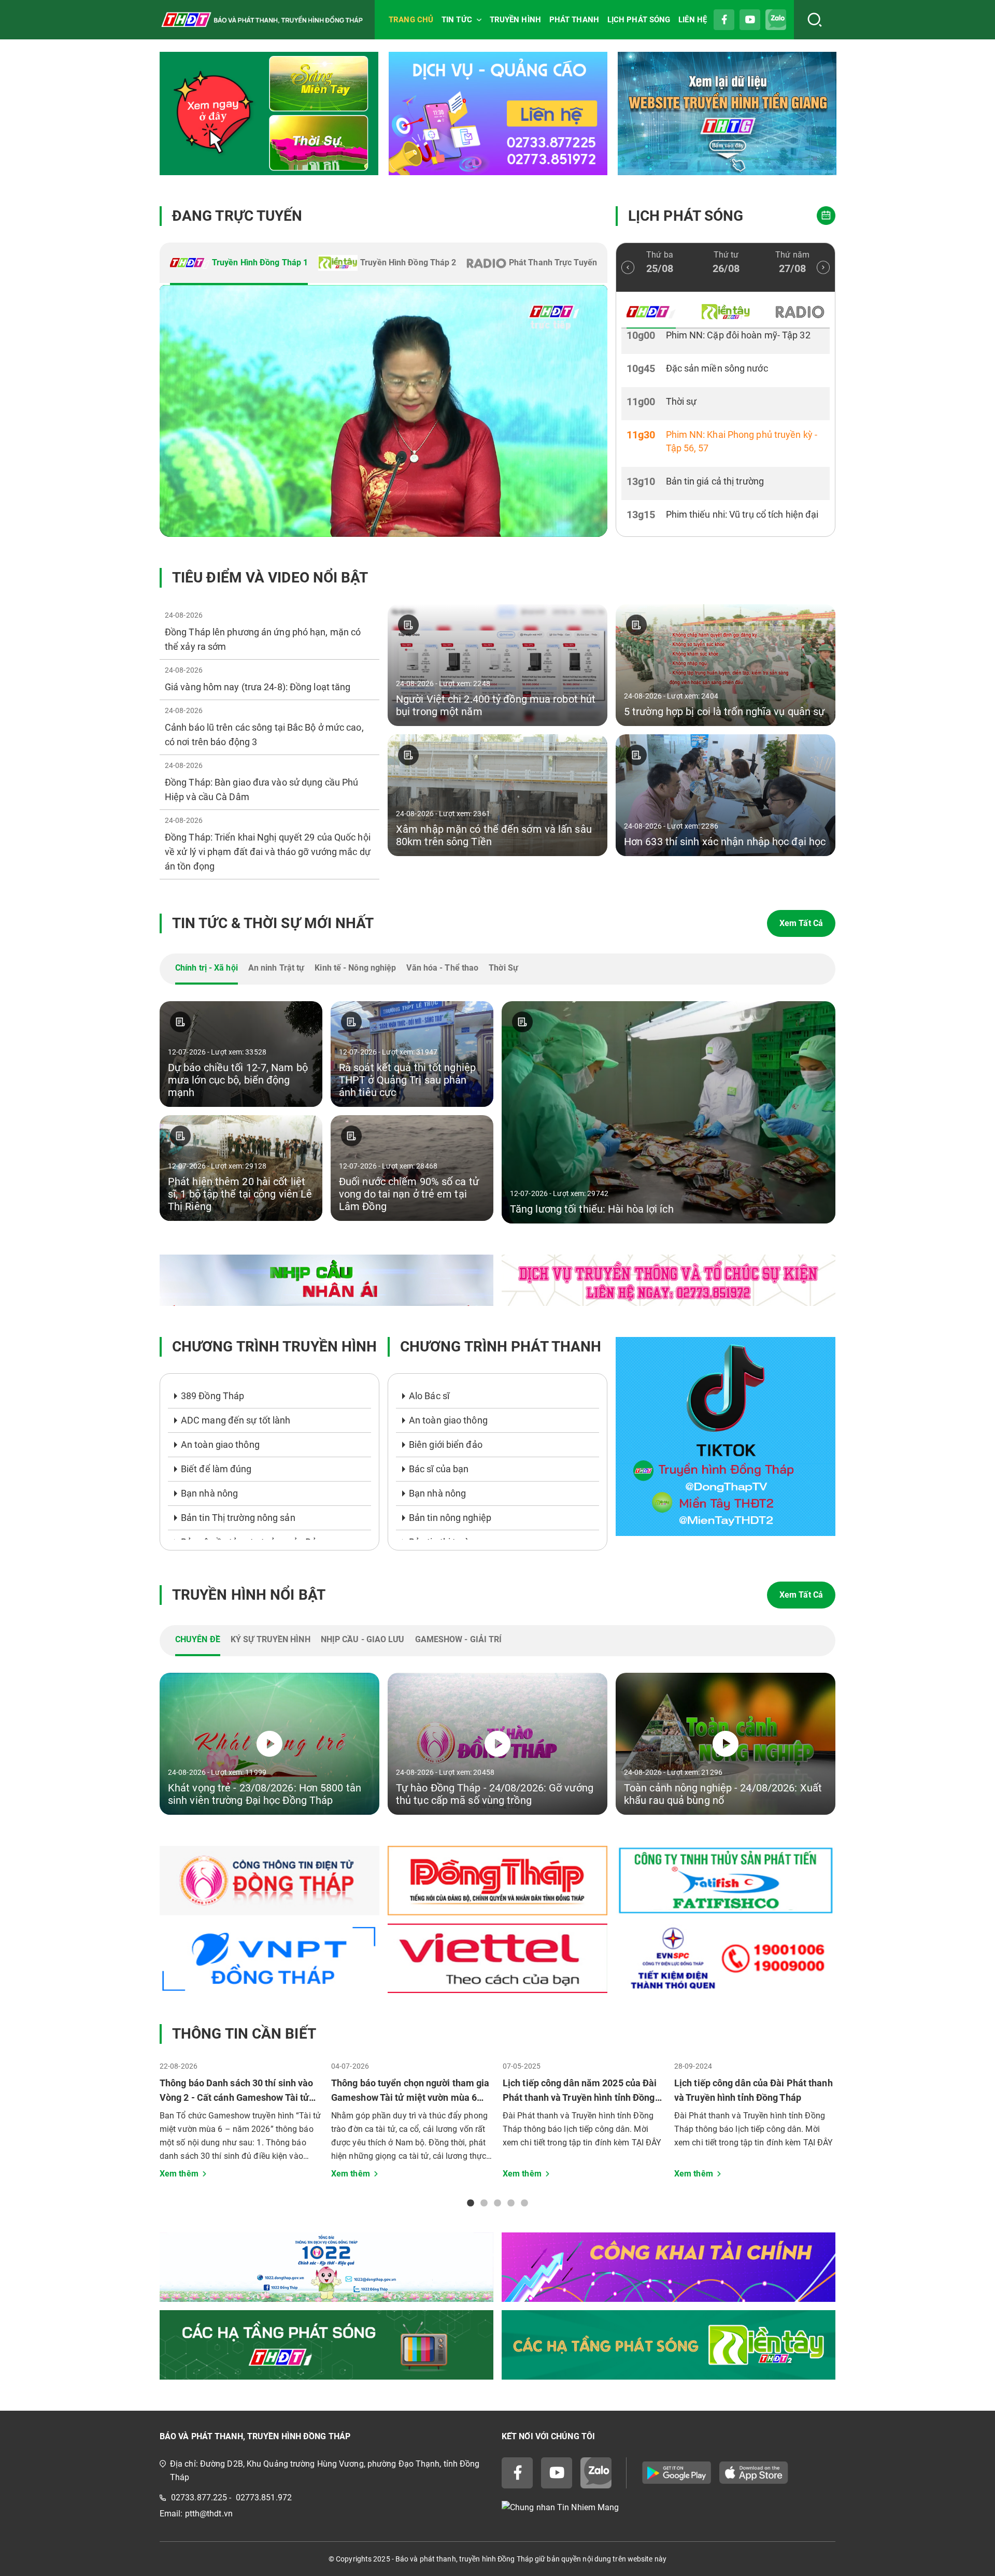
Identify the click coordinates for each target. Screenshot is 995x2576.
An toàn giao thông (220, 1444)
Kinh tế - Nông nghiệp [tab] (355, 968)
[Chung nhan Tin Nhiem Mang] (669, 2508)
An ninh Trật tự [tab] (276, 968)
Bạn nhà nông (209, 1493)
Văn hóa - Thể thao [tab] (442, 968)
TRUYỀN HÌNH (515, 20)
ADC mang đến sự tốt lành (236, 1420)
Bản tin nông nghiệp (450, 1518)
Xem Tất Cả (801, 923)
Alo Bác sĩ (429, 1396)
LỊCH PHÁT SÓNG (639, 20)
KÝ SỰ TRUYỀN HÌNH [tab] (271, 1639)
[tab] (239, 264)
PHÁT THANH (574, 20)
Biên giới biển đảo (446, 1444)
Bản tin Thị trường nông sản (238, 1518)
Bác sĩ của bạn (439, 1469)
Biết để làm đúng (216, 1469)
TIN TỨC (457, 20)
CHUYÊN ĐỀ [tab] (198, 1639)
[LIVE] (383, 411)
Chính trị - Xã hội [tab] (207, 968)
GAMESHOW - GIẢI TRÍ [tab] (459, 1639)
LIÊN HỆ (693, 20)
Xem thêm (179, 2174)
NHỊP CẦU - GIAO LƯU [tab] (363, 1639)
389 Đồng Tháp (212, 1396)
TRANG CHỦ (411, 20)
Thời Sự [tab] (503, 968)
